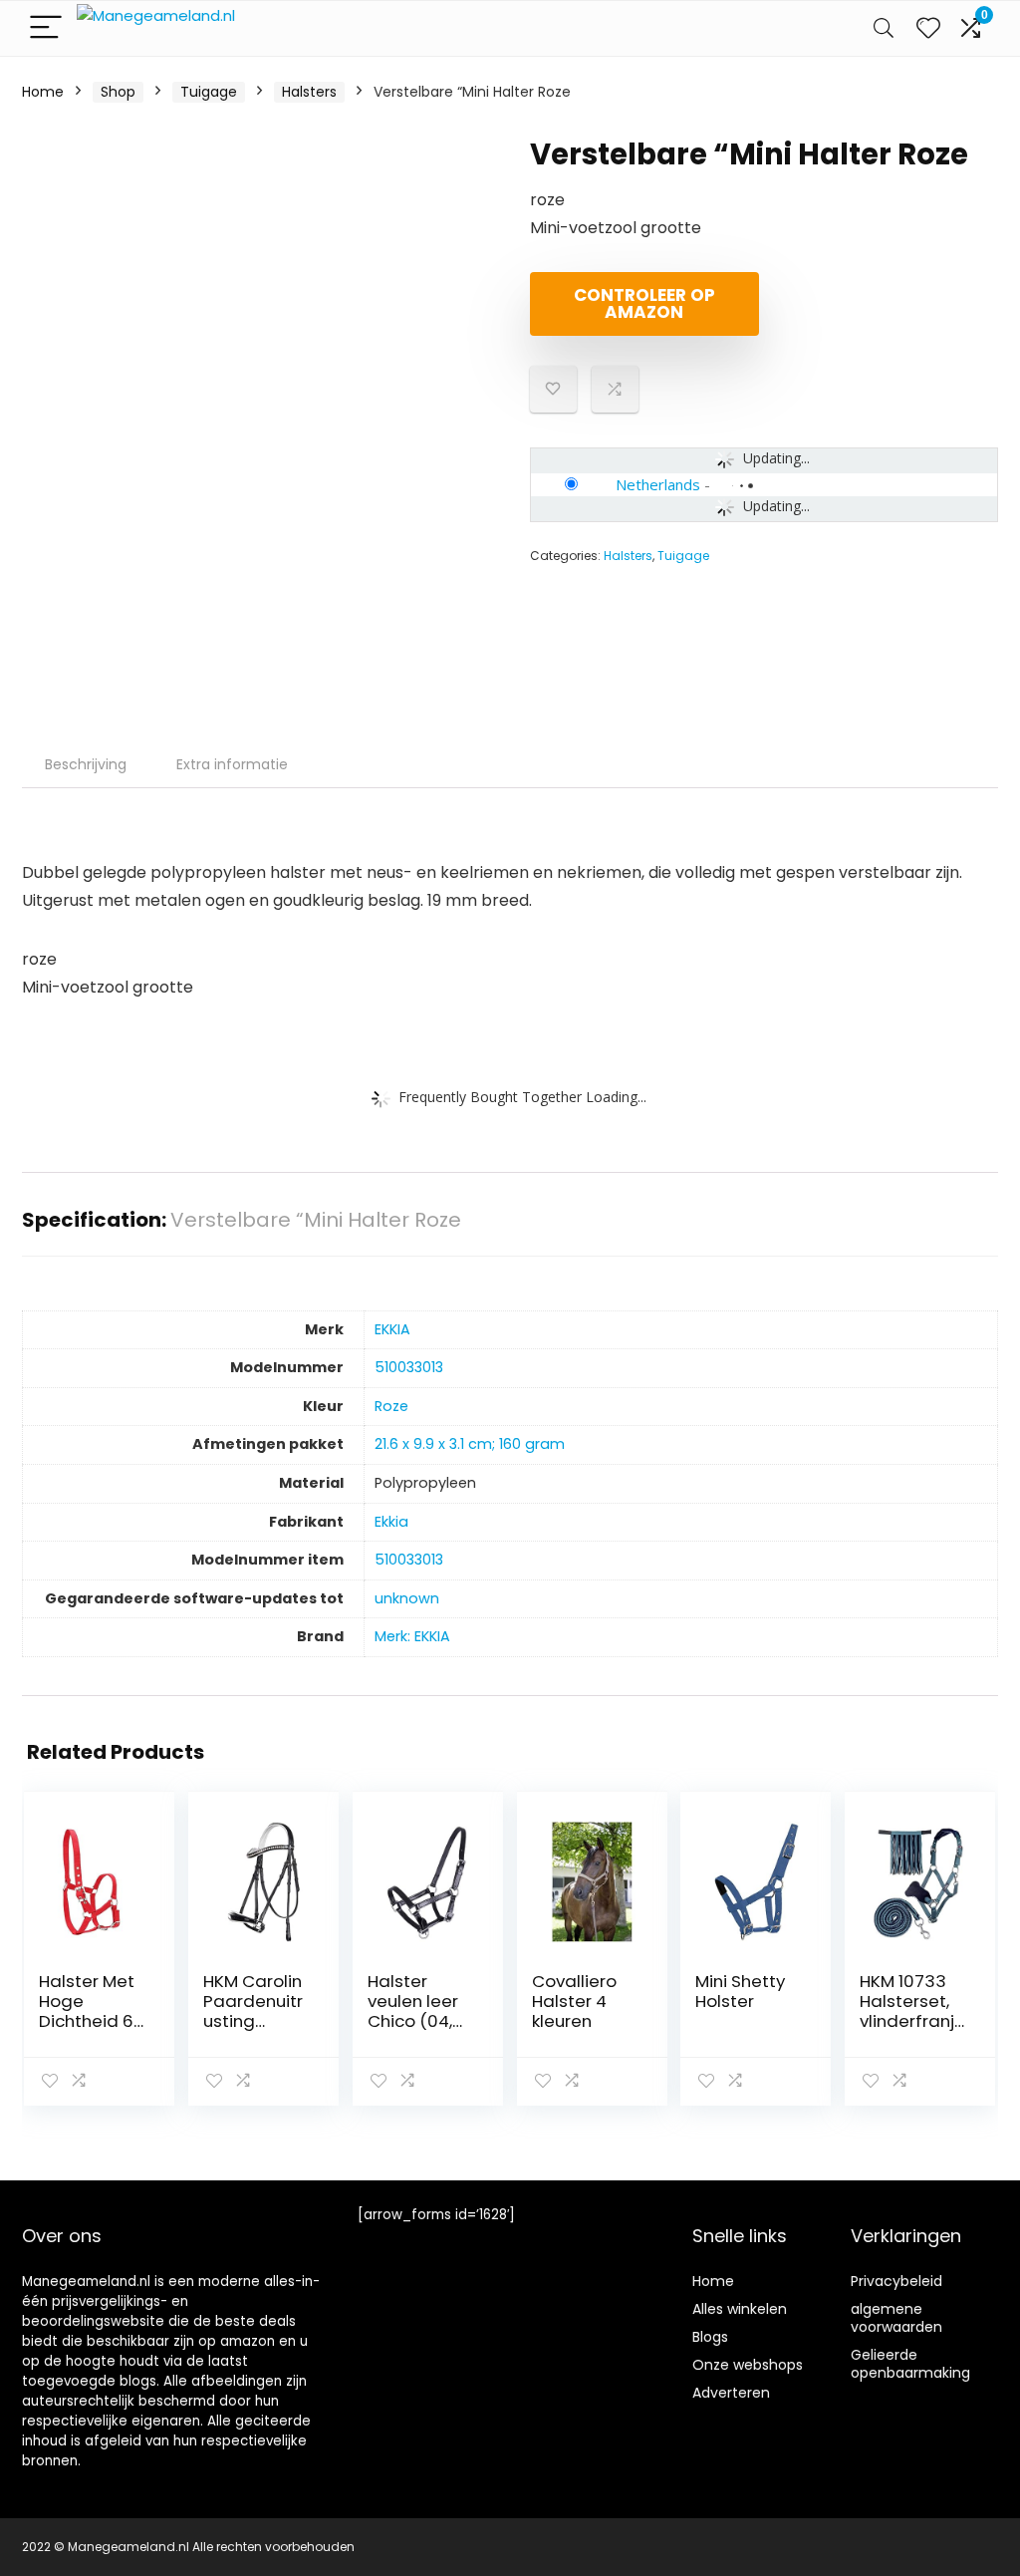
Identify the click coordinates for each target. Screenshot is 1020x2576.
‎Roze (391, 1406)
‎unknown (407, 1598)
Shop (118, 92)
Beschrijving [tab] (86, 764)
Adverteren (731, 2393)
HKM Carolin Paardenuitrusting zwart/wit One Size (253, 2021)
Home (43, 92)
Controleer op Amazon (644, 303)
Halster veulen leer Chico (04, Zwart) (413, 2011)
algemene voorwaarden (896, 2318)
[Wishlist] (928, 28)
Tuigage (209, 92)
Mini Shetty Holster (740, 1991)
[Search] (884, 28)
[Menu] (46, 28)
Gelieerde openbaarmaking (910, 2364)
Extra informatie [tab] (232, 764)
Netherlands (658, 484)
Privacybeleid (896, 2281)
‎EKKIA (392, 1329)
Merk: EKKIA (412, 1636)
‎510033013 (409, 1367)
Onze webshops (748, 2365)
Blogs (710, 2337)
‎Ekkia (391, 1522)
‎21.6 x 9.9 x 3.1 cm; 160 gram (470, 1444)
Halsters (309, 92)
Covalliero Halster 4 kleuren (574, 2001)
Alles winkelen (740, 2309)
